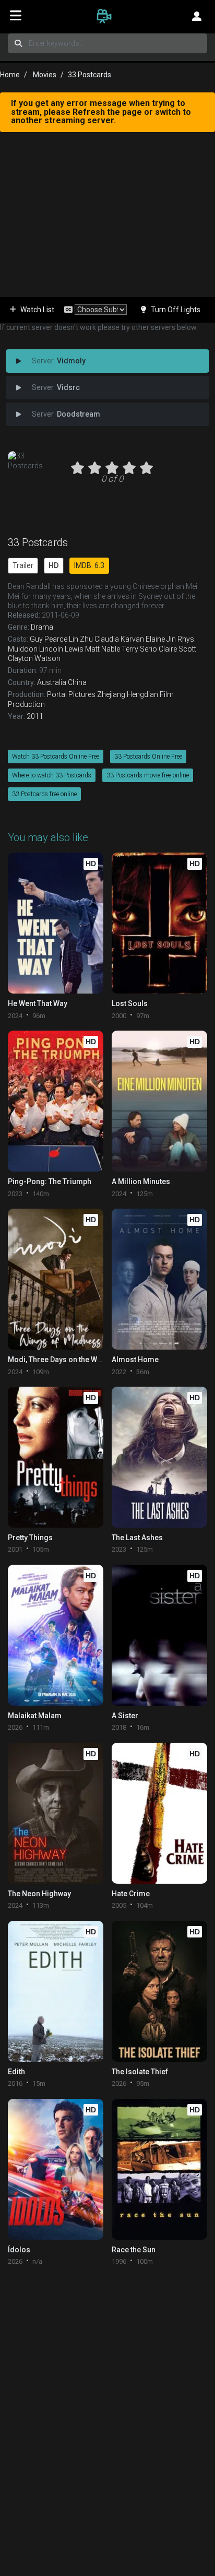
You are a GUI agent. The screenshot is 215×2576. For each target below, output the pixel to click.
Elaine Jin (161, 639)
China (77, 682)
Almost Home (135, 1360)
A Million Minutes (141, 1181)
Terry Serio (139, 649)
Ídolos (19, 2250)
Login (197, 16)
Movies (45, 75)
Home (10, 75)
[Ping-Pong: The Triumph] (56, 1101)
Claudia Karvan (119, 639)
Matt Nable (103, 649)
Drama (42, 627)
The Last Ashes (137, 1538)
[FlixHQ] (107, 16)
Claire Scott (177, 649)
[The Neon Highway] (56, 1813)
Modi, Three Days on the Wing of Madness (79, 1360)
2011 (35, 716)
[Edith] (56, 1991)
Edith (16, 2072)
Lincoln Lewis (61, 649)
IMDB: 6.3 (89, 565)
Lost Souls (130, 1003)
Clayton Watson (34, 658)
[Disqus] (107, 2407)
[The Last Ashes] (159, 1457)
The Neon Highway (39, 1894)
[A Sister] (159, 1635)
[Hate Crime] (159, 1813)
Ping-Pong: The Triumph (50, 1181)
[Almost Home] (159, 1279)
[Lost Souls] (159, 923)
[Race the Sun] (159, 2169)
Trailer (23, 565)
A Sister (125, 1716)
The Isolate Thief (140, 2072)
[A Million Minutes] (159, 1101)
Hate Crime (131, 1894)
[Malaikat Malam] (56, 1635)
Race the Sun (134, 2250)
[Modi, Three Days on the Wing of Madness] (56, 1279)
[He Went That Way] (56, 923)
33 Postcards (38, 542)
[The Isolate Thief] (159, 1991)
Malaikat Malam (35, 1716)
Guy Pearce (49, 639)
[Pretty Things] (56, 1457)
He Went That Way (38, 1003)
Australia (52, 682)
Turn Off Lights (176, 310)
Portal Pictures (71, 694)
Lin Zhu (81, 639)
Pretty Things (30, 1538)
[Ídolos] (56, 2169)
